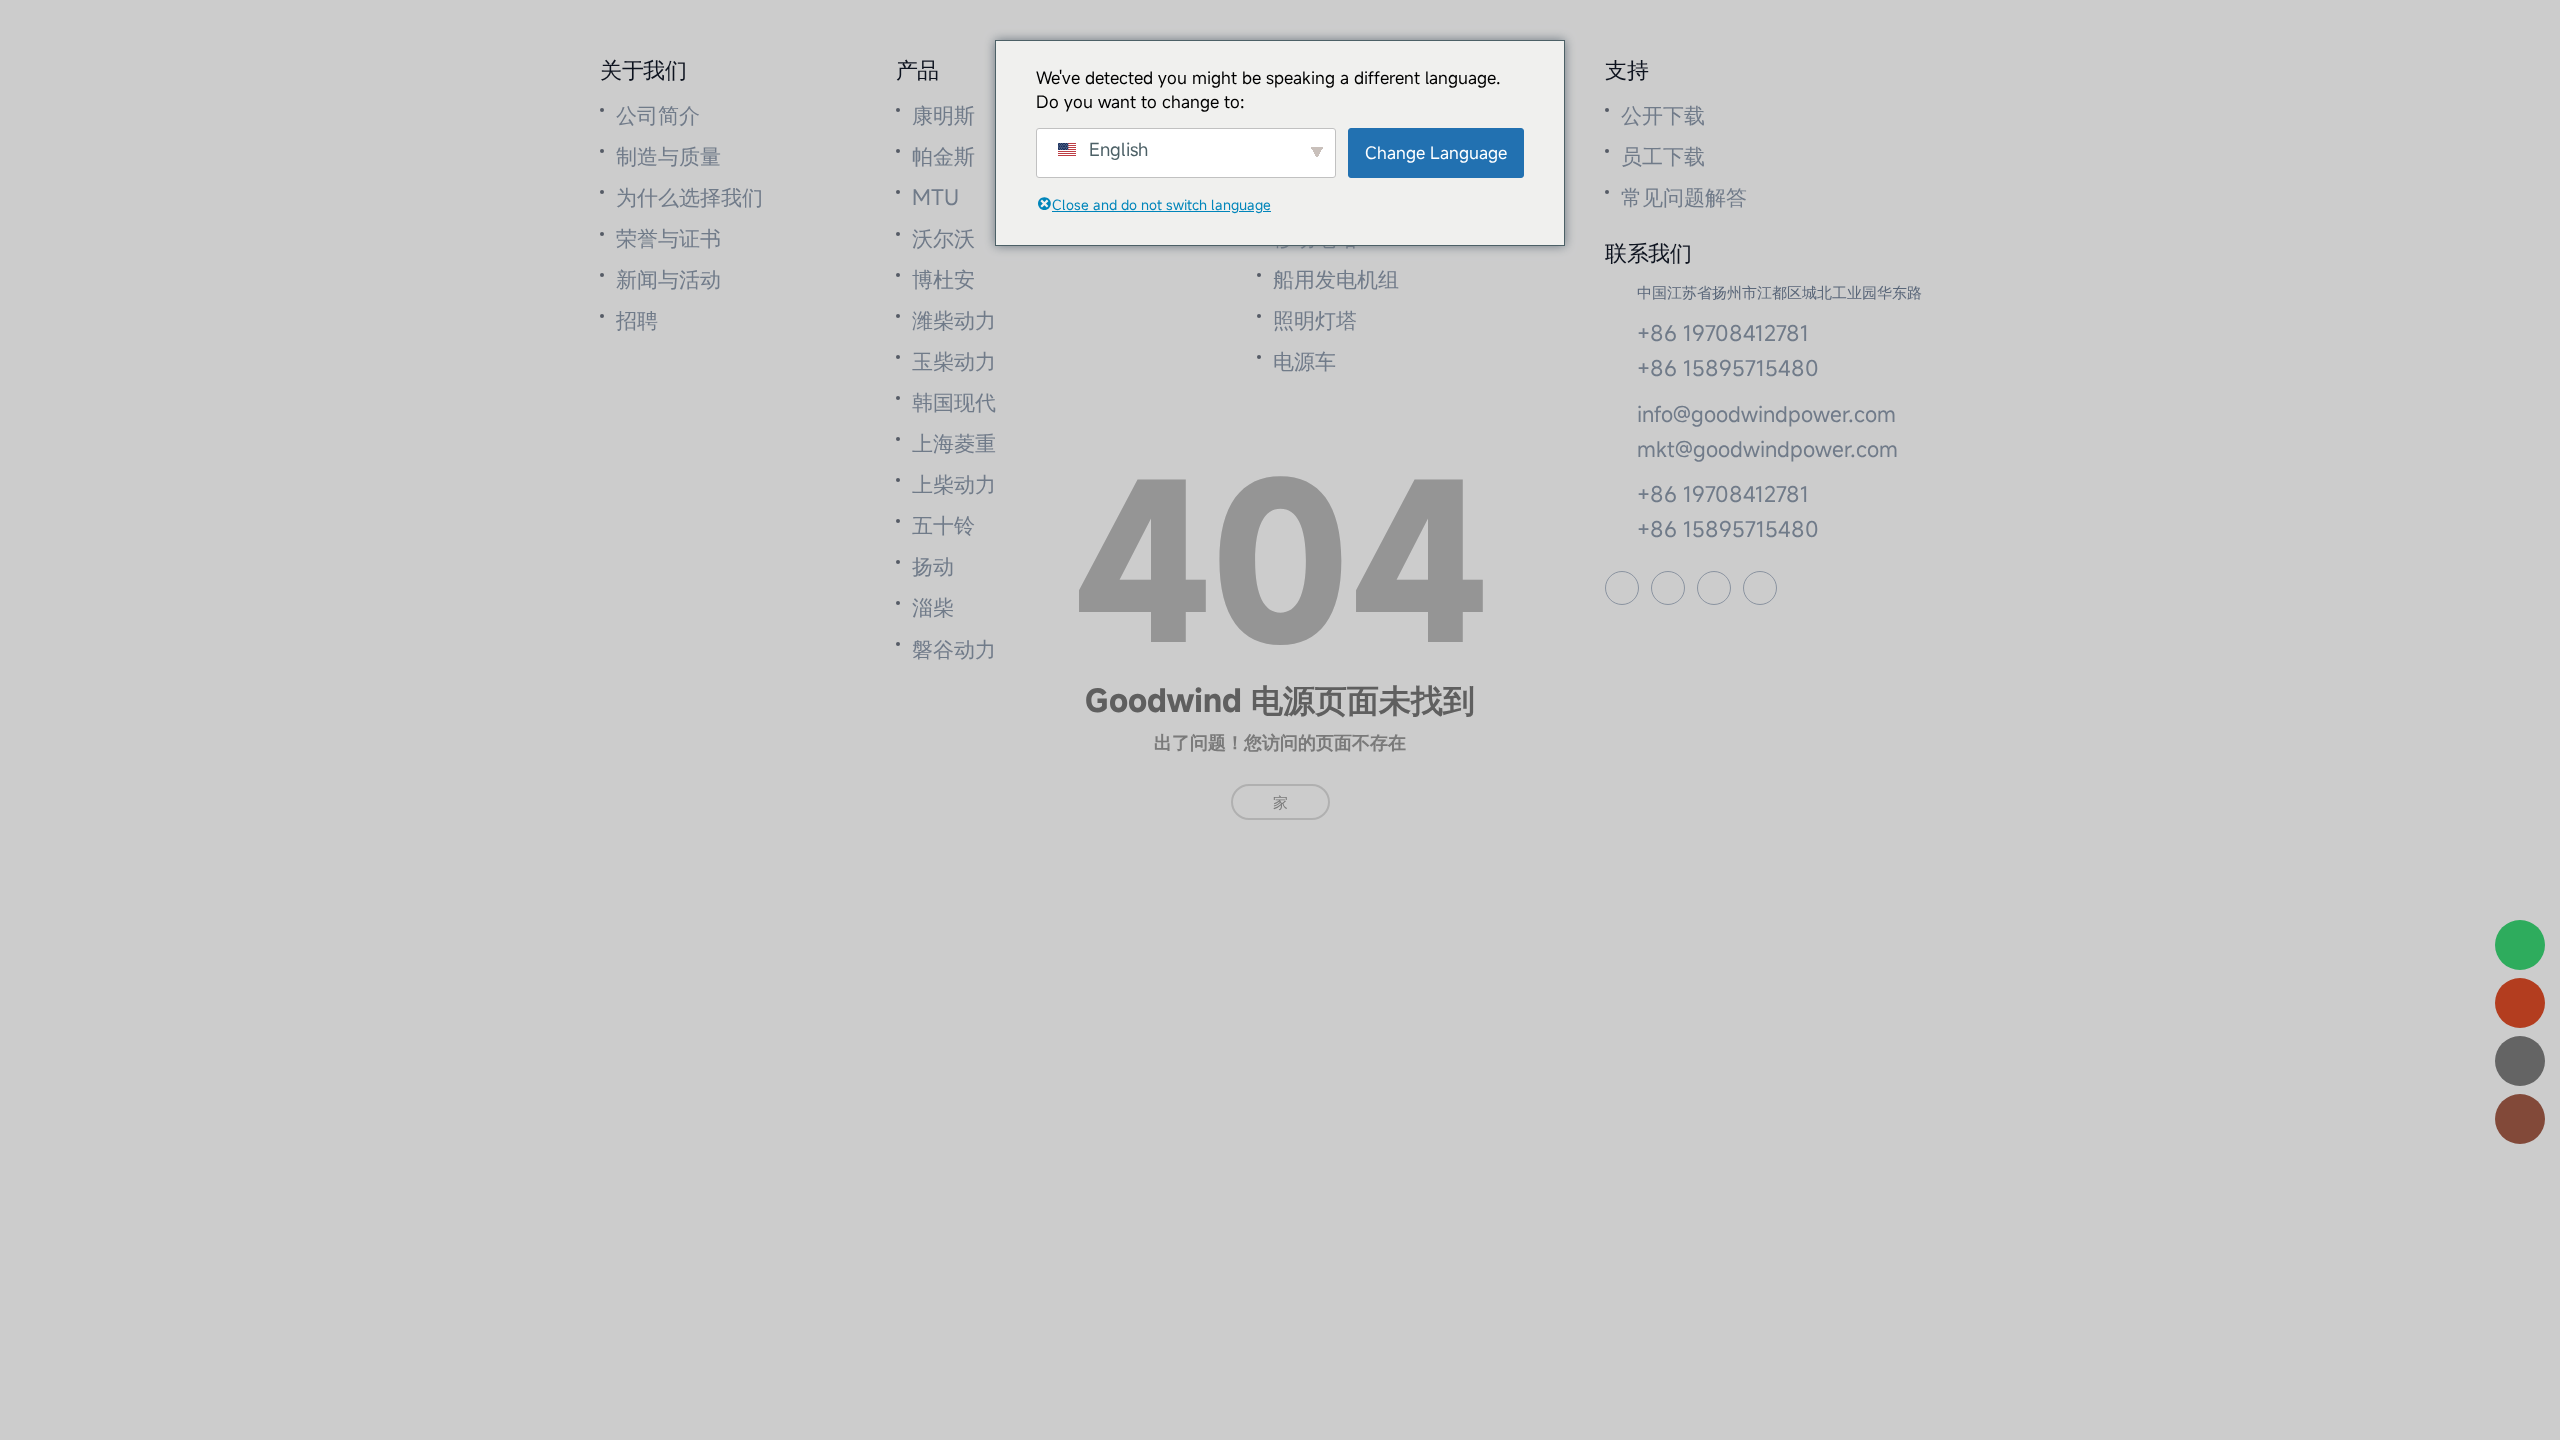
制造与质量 (668, 156)
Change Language (1436, 152)
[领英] (1760, 588)
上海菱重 (954, 443)
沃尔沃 (943, 238)
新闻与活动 (668, 279)
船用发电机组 (1336, 279)
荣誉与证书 (668, 238)
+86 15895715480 (1728, 368)
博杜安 (943, 279)
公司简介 (658, 115)
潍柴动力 (954, 320)
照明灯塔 (1315, 320)
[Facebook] (1622, 588)
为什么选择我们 (689, 197)
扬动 (933, 566)
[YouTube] (1668, 588)
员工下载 (1663, 156)
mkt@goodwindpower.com (1767, 449)
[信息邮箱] (2520, 1061)
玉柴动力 (954, 361)
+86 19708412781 (1723, 333)
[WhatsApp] (2520, 945)
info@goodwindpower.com (1766, 414)
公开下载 (1663, 115)
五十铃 (943, 525)
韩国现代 (954, 402)
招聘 (637, 320)
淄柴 (933, 607)
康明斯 (943, 115)
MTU (935, 197)
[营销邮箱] (2520, 1003)
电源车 (1304, 361)
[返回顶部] (2520, 1119)
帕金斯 (943, 156)
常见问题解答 (1684, 197)
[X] (1714, 588)
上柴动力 (954, 484)
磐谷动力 (954, 649)
